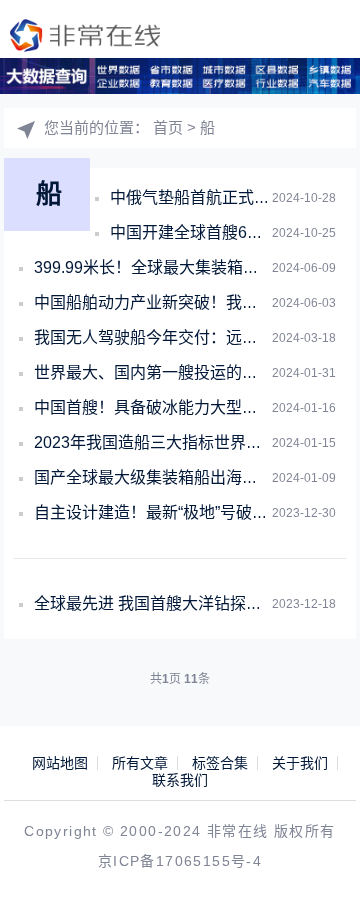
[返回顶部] (316, 862)
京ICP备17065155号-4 (180, 861)
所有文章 (140, 763)
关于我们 (300, 763)
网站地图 (60, 763)
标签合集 (220, 763)
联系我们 (180, 780)
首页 (168, 127)
